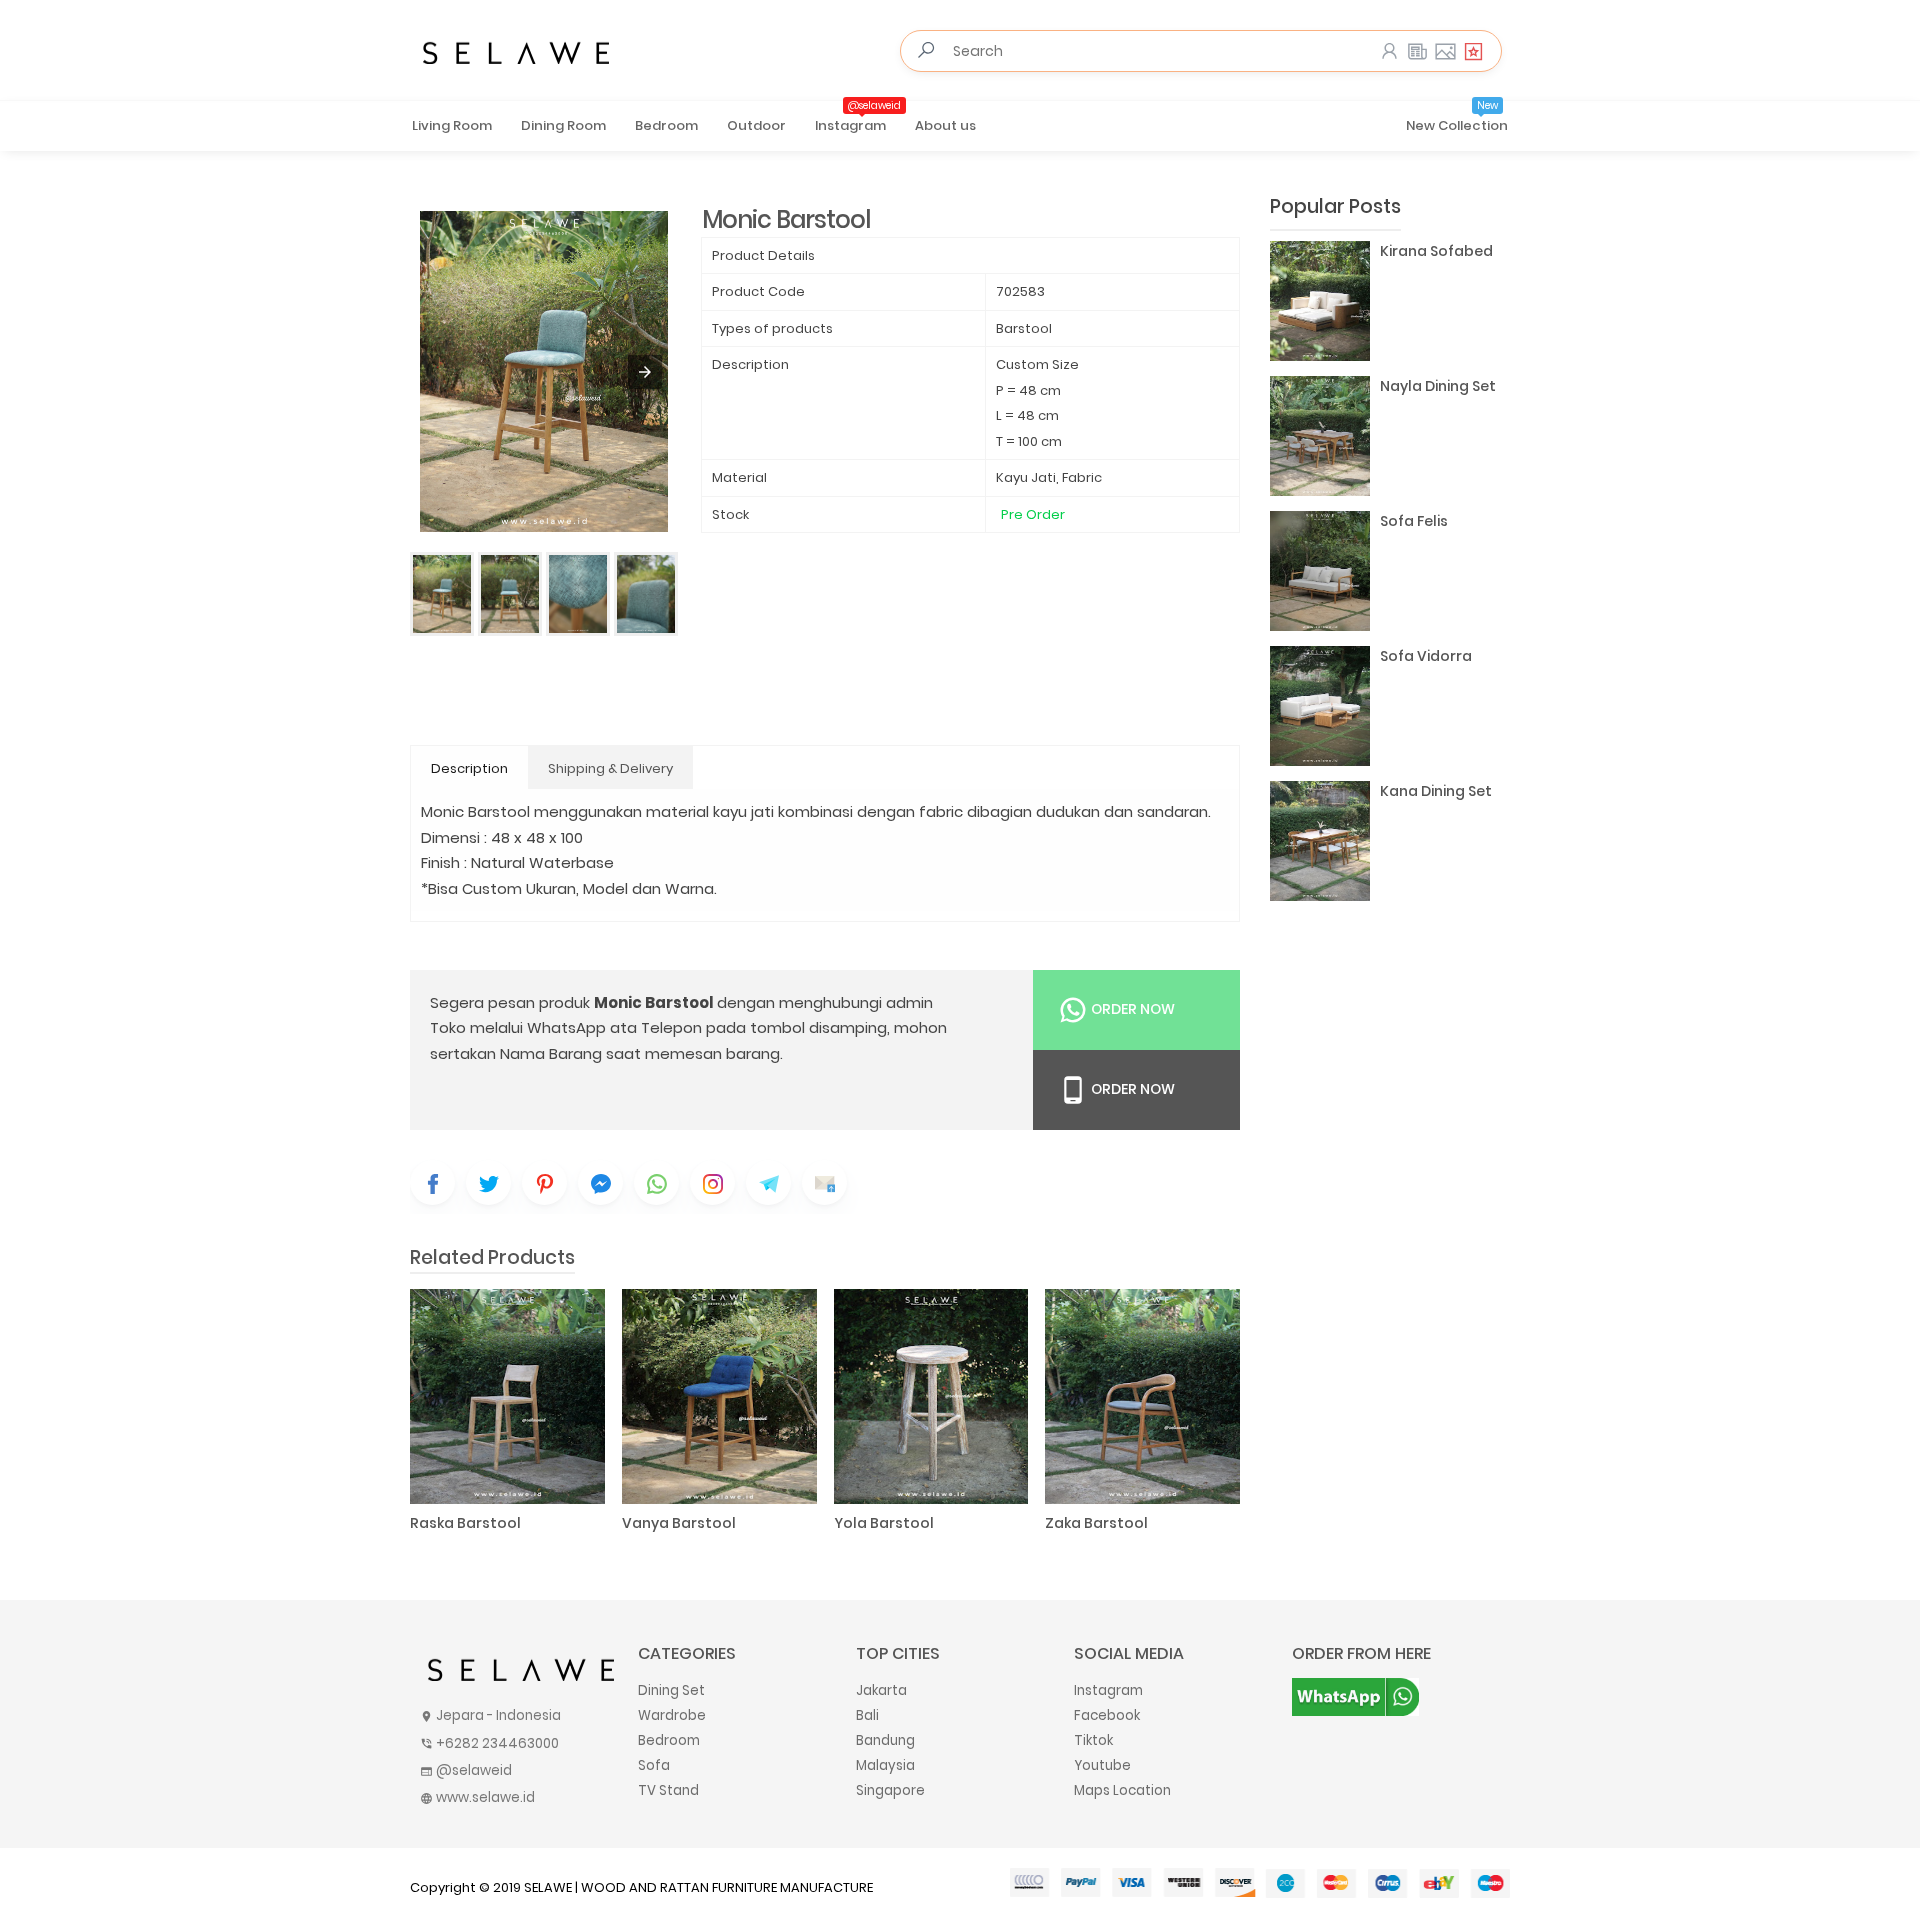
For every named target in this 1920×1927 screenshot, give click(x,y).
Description (469, 768)
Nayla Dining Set (1438, 386)
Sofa (654, 1765)
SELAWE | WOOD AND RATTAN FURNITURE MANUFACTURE (698, 1887)
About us (945, 125)
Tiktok (1093, 1740)
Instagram (858, 119)
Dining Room (563, 125)
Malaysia (885, 1765)
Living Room (452, 125)
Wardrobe (672, 1715)
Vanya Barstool (679, 1523)
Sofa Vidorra (1426, 656)
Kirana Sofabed (1436, 251)
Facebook (1107, 1715)
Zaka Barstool (1096, 1523)
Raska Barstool (465, 1523)
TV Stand (668, 1790)
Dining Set (671, 1690)
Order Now (1131, 1009)
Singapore (890, 1790)
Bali (867, 1715)
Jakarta (881, 1690)
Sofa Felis (1414, 521)
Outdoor (756, 125)
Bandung (885, 1740)
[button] (645, 372)
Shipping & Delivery (610, 768)
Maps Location (1122, 1790)
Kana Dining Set (1436, 791)
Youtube (1102, 1765)
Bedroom (666, 125)
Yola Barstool (884, 1523)
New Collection (1457, 119)
